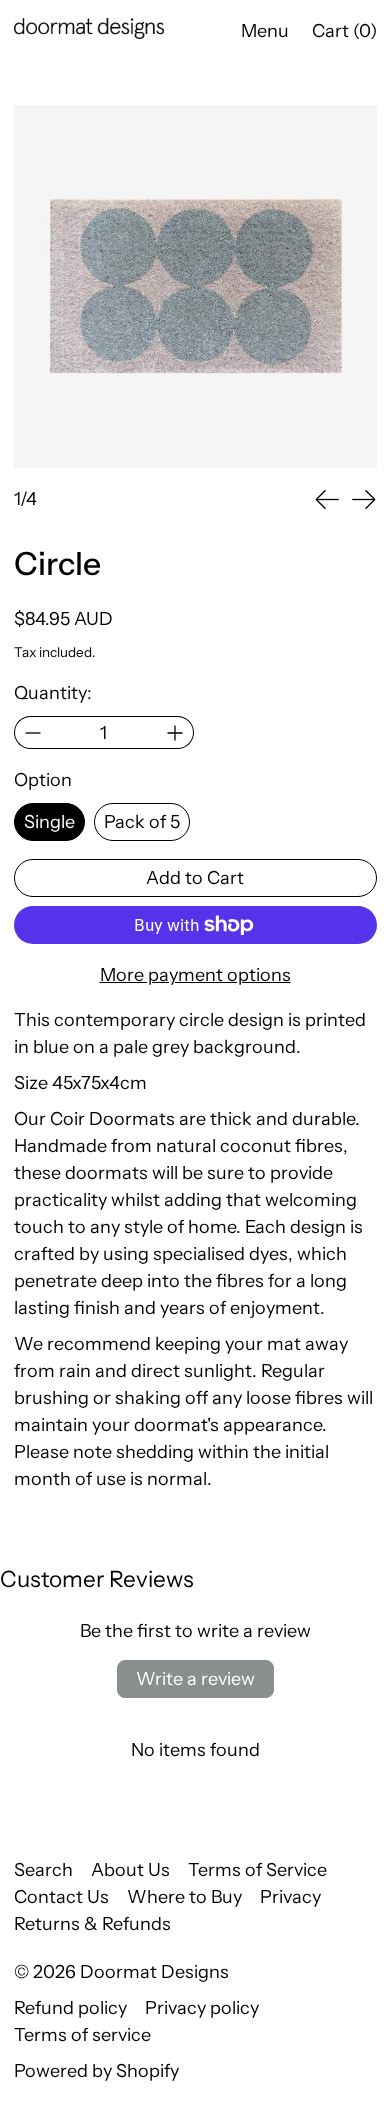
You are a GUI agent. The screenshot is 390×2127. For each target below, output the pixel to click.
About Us (130, 1870)
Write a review (195, 1679)
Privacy (290, 1897)
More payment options (195, 975)
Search (43, 1870)
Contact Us (61, 1897)
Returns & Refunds (92, 1924)
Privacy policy (202, 2008)
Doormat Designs (154, 1972)
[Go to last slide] (327, 499)
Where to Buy (184, 1897)
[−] (32, 732)
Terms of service (82, 2035)
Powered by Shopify (96, 2071)
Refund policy (70, 2008)
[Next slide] (363, 499)
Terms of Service (257, 1870)
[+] (175, 732)
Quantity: (53, 693)
